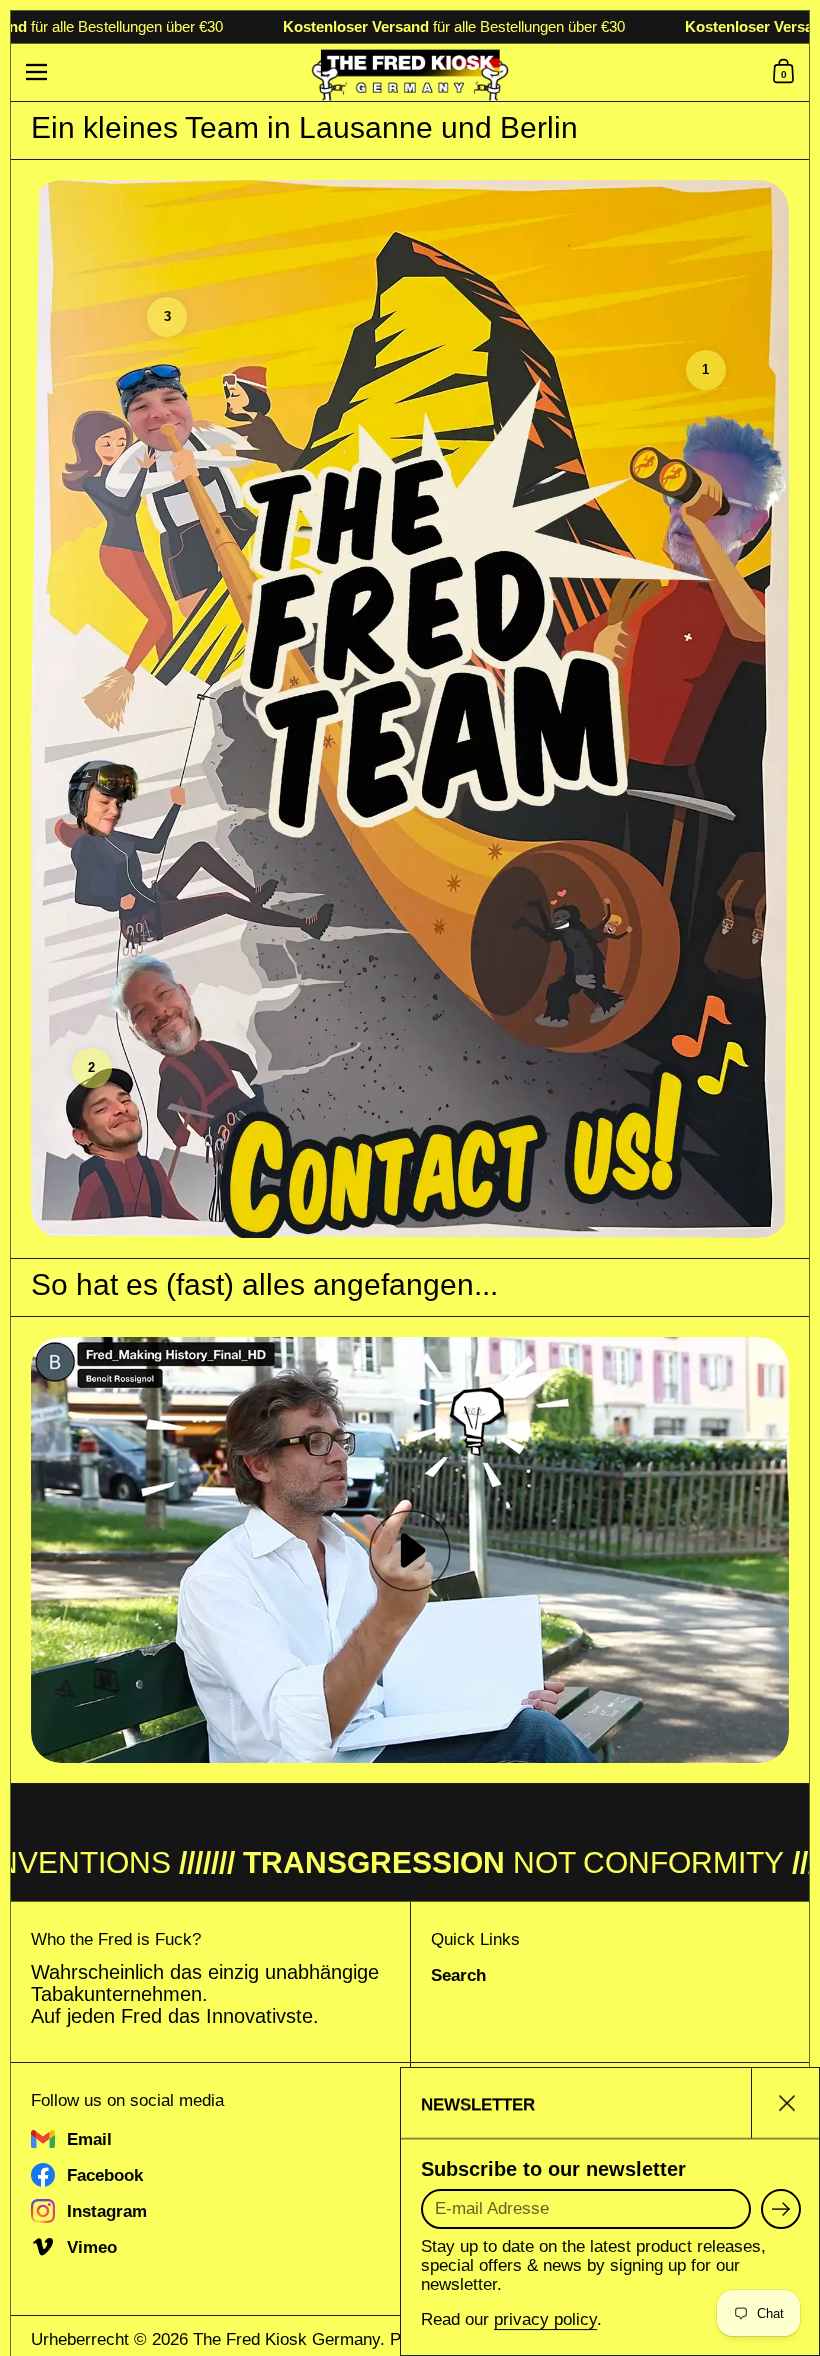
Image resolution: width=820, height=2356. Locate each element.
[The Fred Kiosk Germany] (410, 72)
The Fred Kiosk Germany (286, 2339)
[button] (786, 72)
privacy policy (545, 2319)
